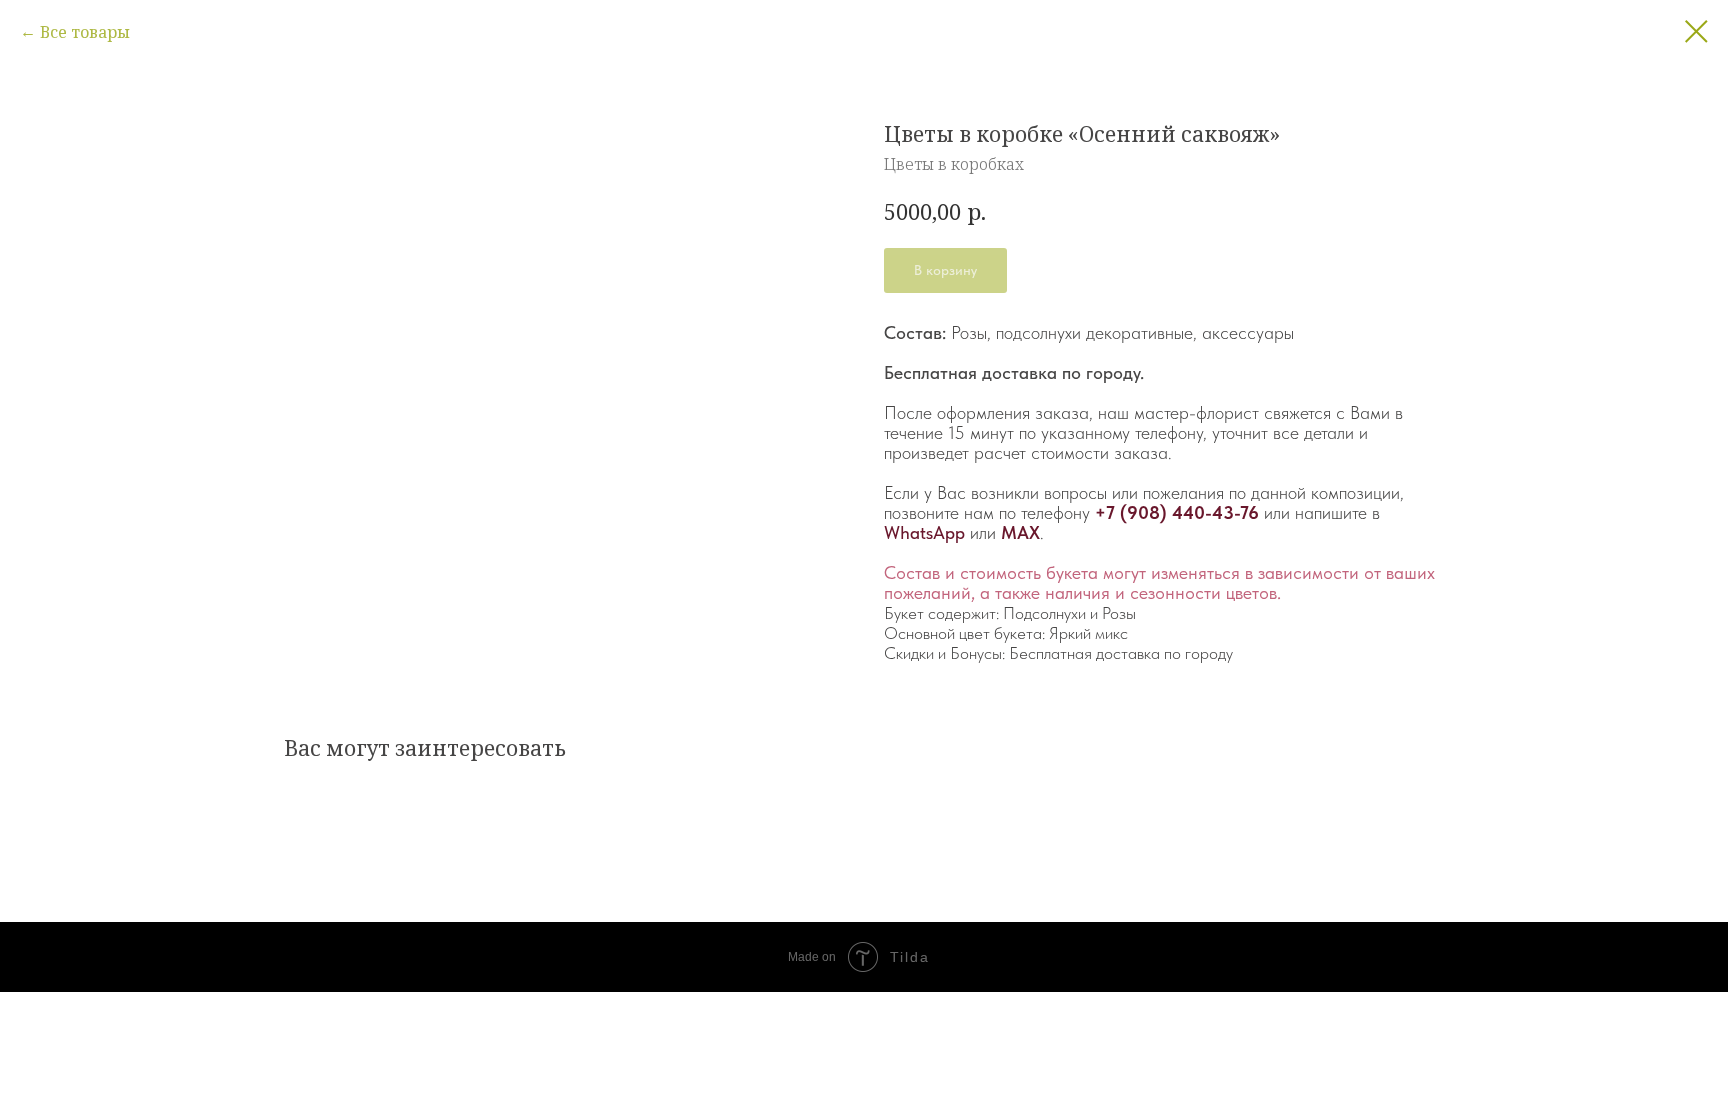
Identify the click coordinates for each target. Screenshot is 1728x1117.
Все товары (85, 32)
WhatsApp (924, 532)
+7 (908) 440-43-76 (1177, 512)
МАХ (1020, 532)
